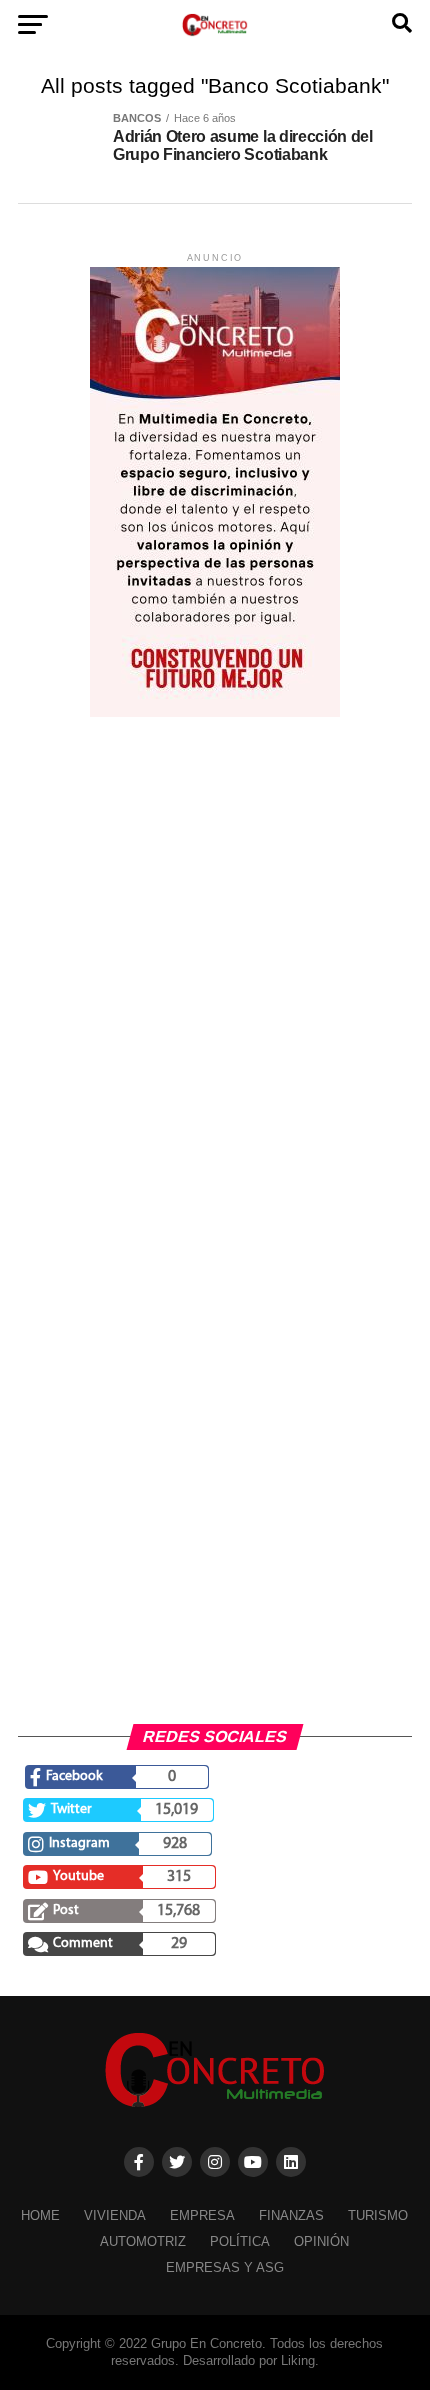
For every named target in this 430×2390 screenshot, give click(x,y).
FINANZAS (291, 2215)
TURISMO (378, 2215)
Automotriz (143, 2241)
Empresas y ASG (225, 2267)
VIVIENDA (115, 2215)
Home (40, 2215)
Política (240, 2241)
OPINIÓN (321, 2241)
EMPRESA (202, 2215)
